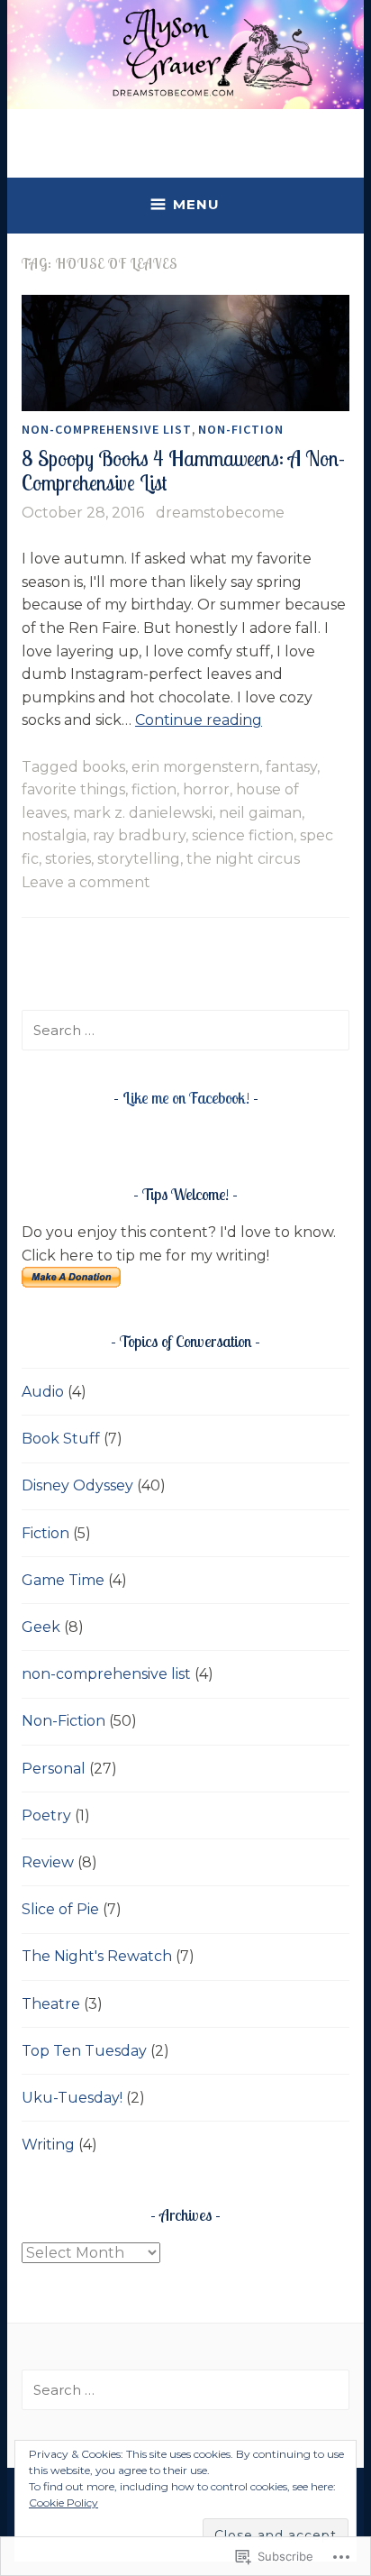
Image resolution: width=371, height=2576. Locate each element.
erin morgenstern (195, 767)
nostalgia (54, 835)
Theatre (51, 2004)
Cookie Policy (63, 2503)
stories (68, 859)
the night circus (243, 859)
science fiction (243, 835)
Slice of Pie (60, 1909)
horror (206, 789)
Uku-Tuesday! (72, 2098)
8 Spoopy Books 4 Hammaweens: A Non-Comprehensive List (183, 471)
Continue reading (199, 720)
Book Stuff (61, 1439)
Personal (54, 1769)
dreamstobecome (220, 513)
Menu (196, 204)
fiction (154, 789)
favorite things (73, 789)
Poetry (46, 1815)
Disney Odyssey (77, 1485)
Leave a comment (86, 882)
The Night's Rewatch (97, 1956)
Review (48, 1862)
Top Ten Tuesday (84, 2051)
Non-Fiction (241, 429)
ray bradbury (139, 835)
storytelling (139, 859)
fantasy (291, 767)
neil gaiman (260, 813)
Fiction (45, 1533)
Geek (41, 1627)
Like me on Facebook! (186, 1098)
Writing (48, 2145)
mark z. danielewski (143, 813)
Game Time (63, 1580)
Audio (43, 1392)
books (104, 767)
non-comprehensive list (107, 429)
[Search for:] (185, 1030)
